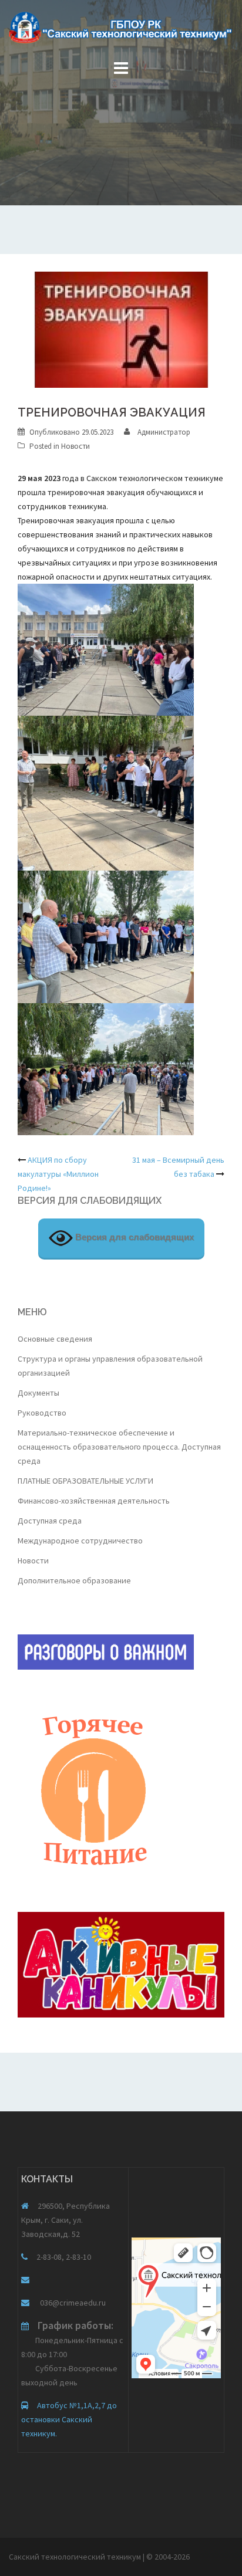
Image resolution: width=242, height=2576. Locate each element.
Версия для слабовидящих (133, 1237)
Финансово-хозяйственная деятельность (94, 1501)
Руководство (42, 1413)
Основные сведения (55, 1339)
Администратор (164, 432)
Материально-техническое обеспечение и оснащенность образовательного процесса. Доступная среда (119, 1447)
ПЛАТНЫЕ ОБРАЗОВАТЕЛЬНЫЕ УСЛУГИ (85, 1481)
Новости (75, 446)
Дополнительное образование (74, 1580)
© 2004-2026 (168, 2557)
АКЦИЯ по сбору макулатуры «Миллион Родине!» (58, 1174)
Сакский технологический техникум (76, 2557)
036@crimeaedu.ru (72, 2303)
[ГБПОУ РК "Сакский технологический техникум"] (121, 31)
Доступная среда (50, 1521)
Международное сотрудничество (80, 1541)
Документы (38, 1393)
